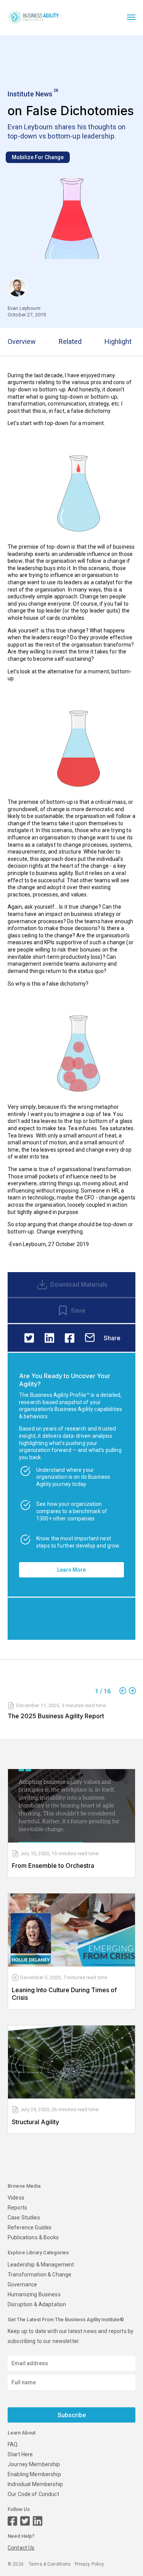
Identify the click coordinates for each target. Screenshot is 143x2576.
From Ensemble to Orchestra (53, 1866)
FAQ (13, 2444)
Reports (17, 2208)
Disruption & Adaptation (37, 2304)
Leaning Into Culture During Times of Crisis (64, 1994)
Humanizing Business (34, 2294)
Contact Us (21, 2548)
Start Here (20, 2454)
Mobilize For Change (38, 157)
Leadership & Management (41, 2265)
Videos (16, 2198)
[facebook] (70, 1338)
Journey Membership (34, 2464)
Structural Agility (35, 2122)
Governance (22, 2284)
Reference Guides (30, 2227)
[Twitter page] (25, 2521)
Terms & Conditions (50, 2564)
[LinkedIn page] (38, 2521)
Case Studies (24, 2218)
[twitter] (29, 1338)
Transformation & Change (39, 2275)
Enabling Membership (34, 2474)
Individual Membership (35, 2484)
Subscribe (72, 2415)
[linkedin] (49, 1338)
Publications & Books (33, 2237)
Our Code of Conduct (33, 2494)
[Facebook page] (12, 2521)
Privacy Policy (90, 2564)
